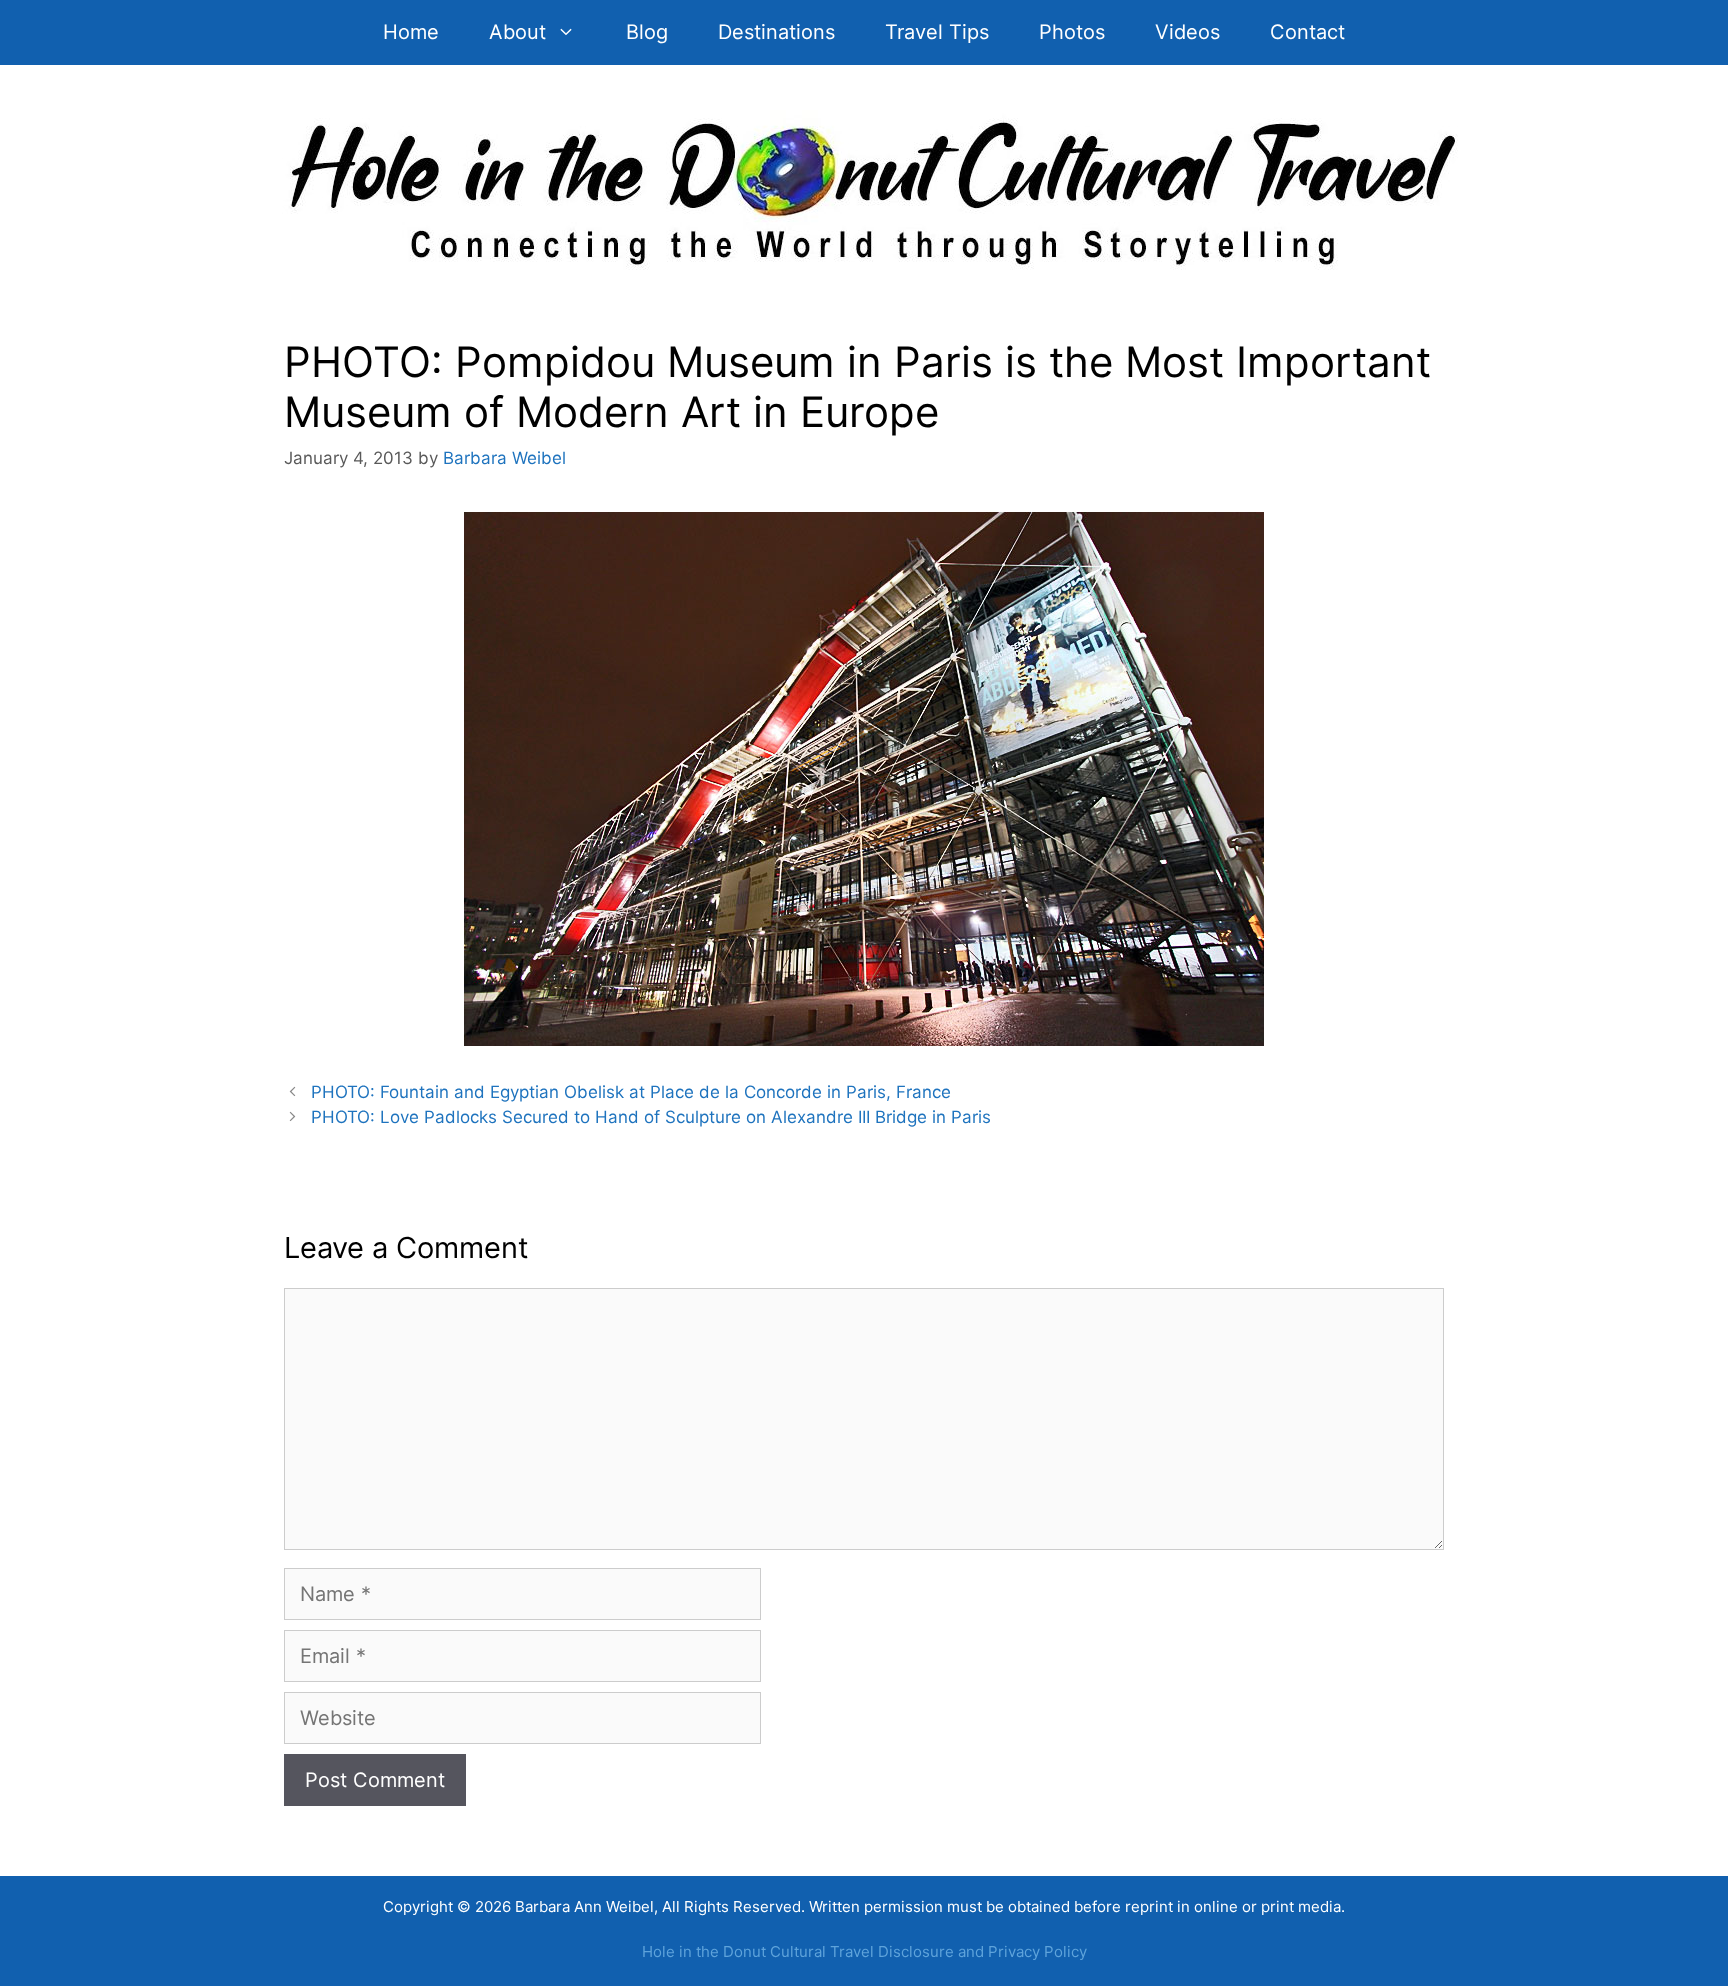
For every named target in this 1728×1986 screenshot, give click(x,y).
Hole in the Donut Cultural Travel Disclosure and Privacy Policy (864, 1951)
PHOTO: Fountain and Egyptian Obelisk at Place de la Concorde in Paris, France (631, 1092)
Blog (647, 32)
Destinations (776, 32)
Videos (1187, 32)
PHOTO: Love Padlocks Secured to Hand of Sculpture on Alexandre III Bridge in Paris (651, 1117)
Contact (1307, 32)
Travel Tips (937, 32)
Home (411, 32)
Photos (1072, 32)
